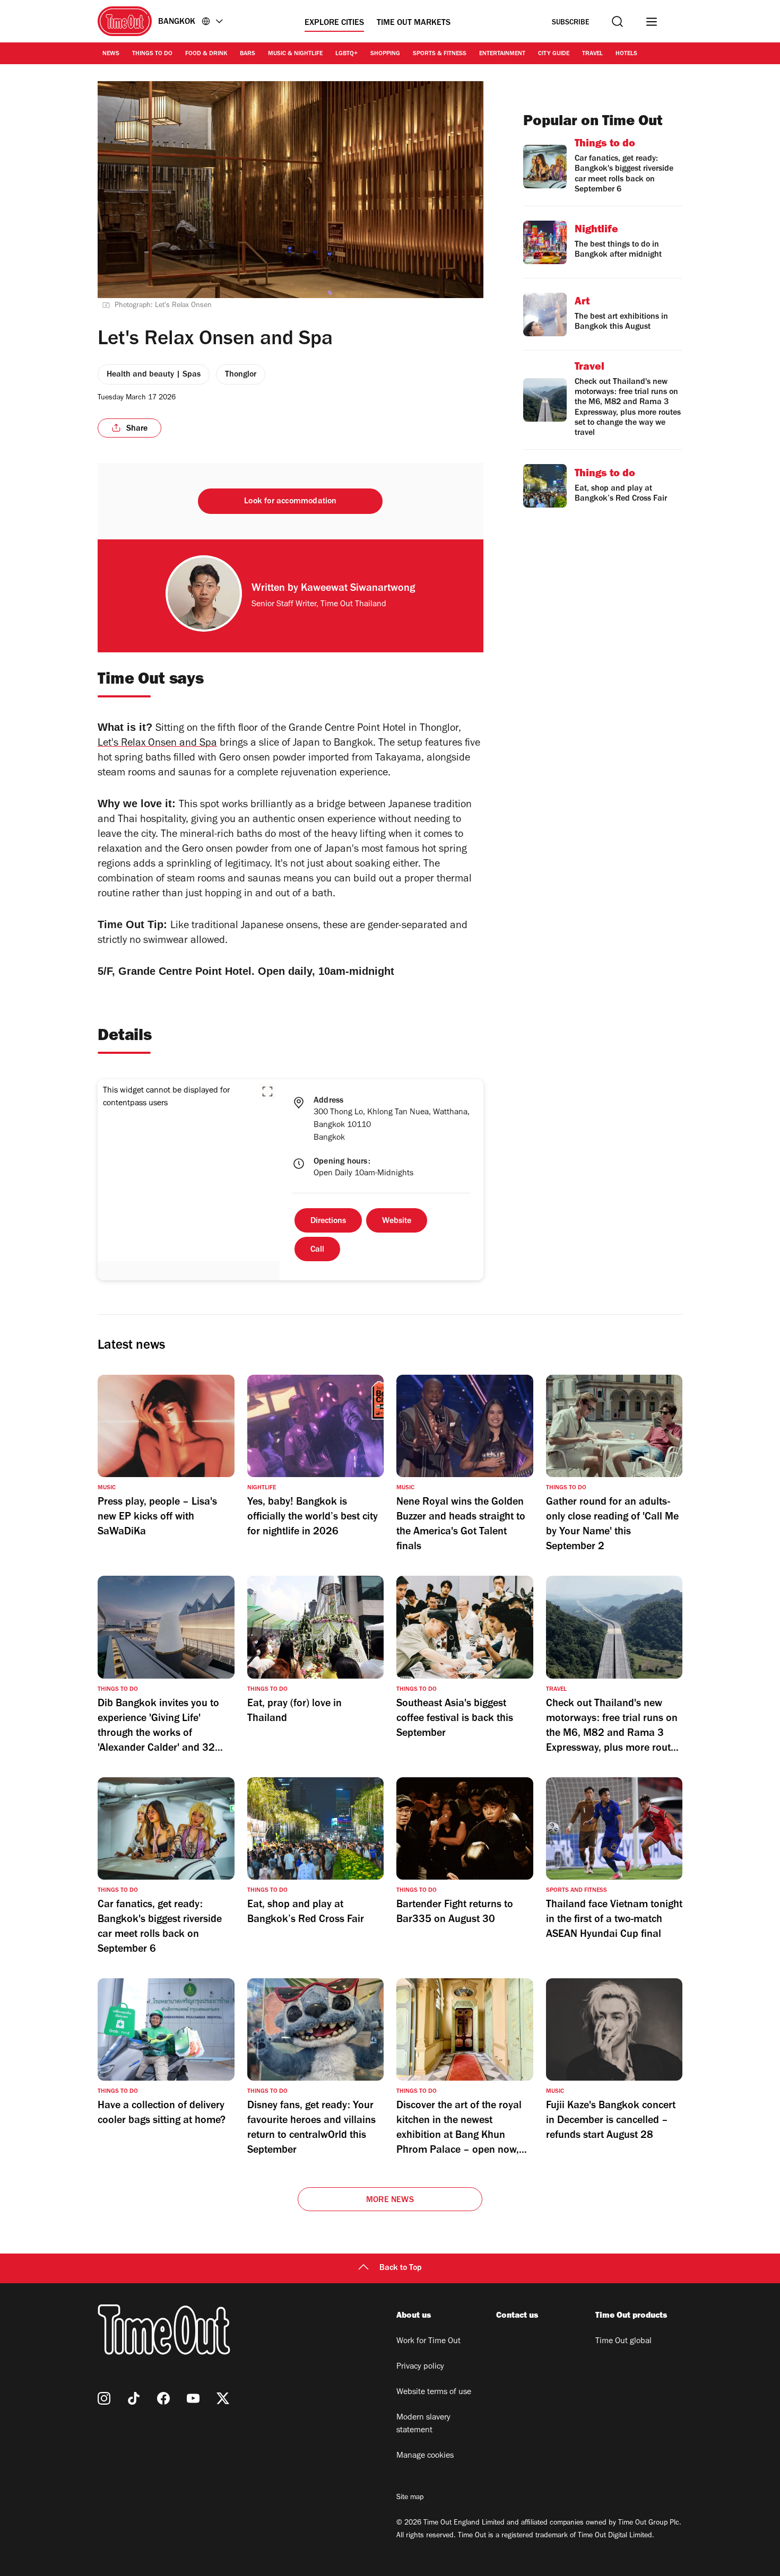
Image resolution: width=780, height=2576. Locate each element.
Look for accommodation (290, 502)
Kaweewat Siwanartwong (358, 589)
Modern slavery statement (423, 2424)
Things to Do (152, 54)
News (111, 54)
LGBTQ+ (346, 54)
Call (317, 1250)
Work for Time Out (428, 2342)
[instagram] (104, 2398)
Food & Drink (206, 54)
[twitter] (223, 2398)
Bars (248, 54)
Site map (410, 2498)
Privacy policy (420, 2367)
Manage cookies (425, 2456)
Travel (592, 54)
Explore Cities (334, 23)
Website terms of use (434, 2392)
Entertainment (502, 54)
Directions (328, 1221)
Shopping (385, 54)
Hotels (626, 54)
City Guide (554, 54)
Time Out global (623, 2342)
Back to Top (401, 2268)
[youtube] (193, 2398)
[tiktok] (134, 2398)
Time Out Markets (414, 23)
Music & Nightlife (295, 54)
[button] (267, 1091)
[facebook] (163, 2398)
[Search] (617, 21)
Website (397, 1221)
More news (390, 2200)
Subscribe (571, 23)
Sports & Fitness (440, 54)
